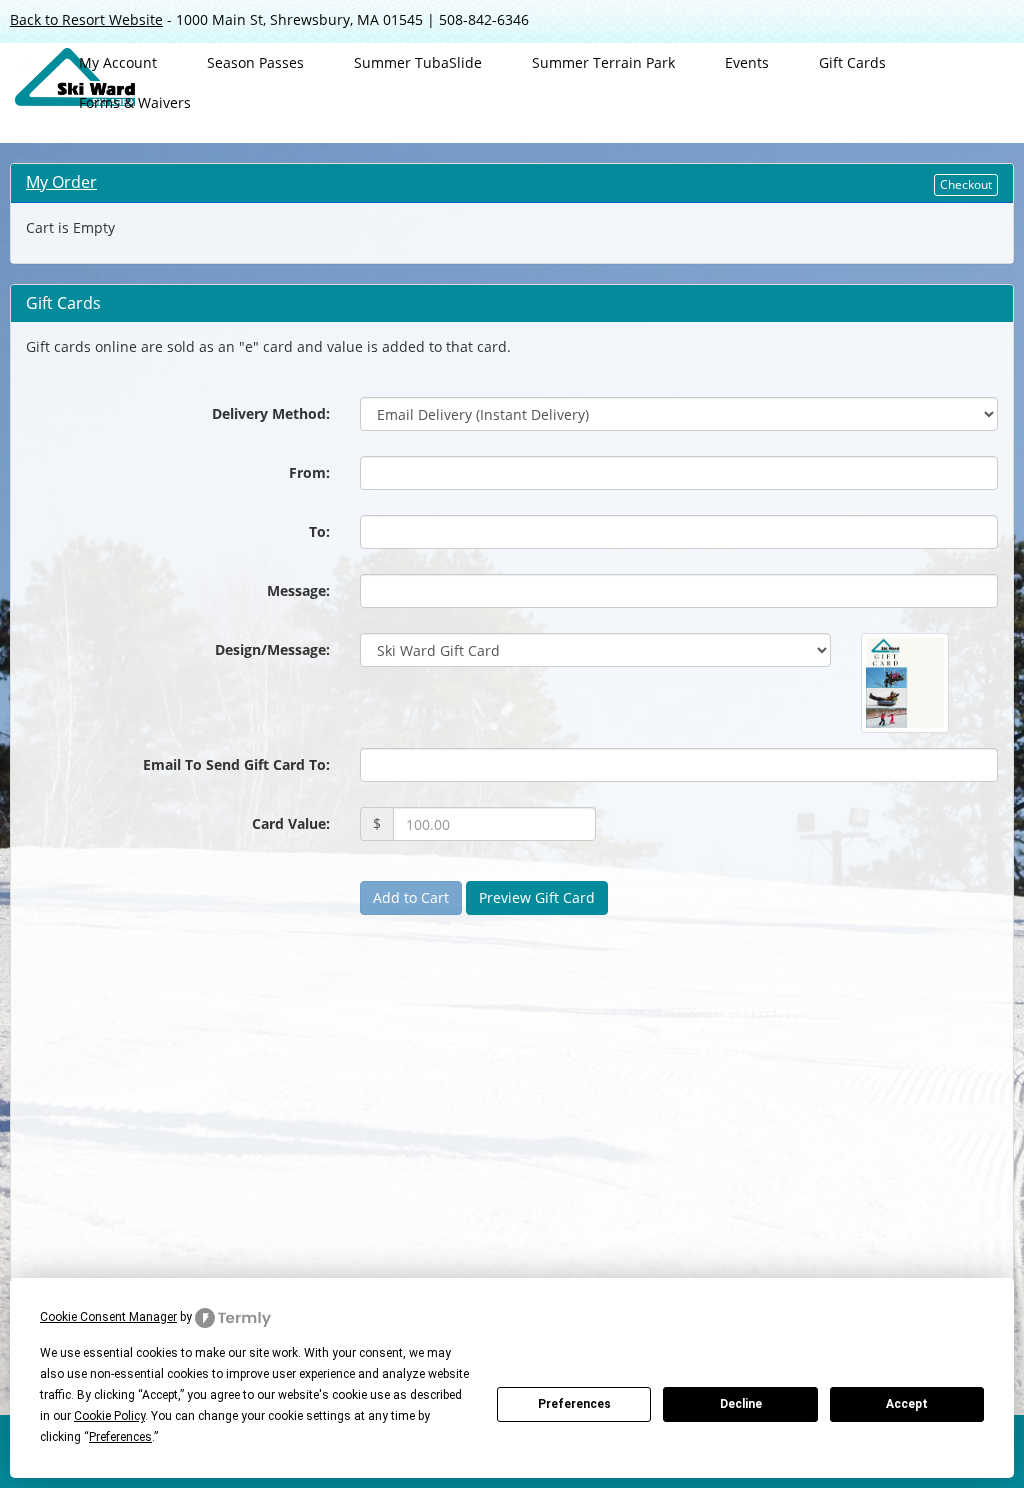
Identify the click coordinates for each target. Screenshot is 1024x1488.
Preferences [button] (120, 1437)
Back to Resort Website (86, 19)
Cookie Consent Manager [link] (108, 1317)
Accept (907, 1404)
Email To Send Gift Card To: (236, 764)
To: (319, 531)
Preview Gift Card (537, 897)
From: (309, 472)
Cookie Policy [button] (109, 1416)
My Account (118, 62)
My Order (61, 182)
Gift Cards (852, 62)
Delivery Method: (271, 413)
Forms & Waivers (135, 102)
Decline (741, 1404)
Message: (298, 590)
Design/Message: (272, 649)
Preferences (574, 1404)
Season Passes (255, 62)
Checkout (966, 184)
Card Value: (291, 823)
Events (747, 62)
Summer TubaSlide (418, 62)
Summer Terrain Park (603, 62)
